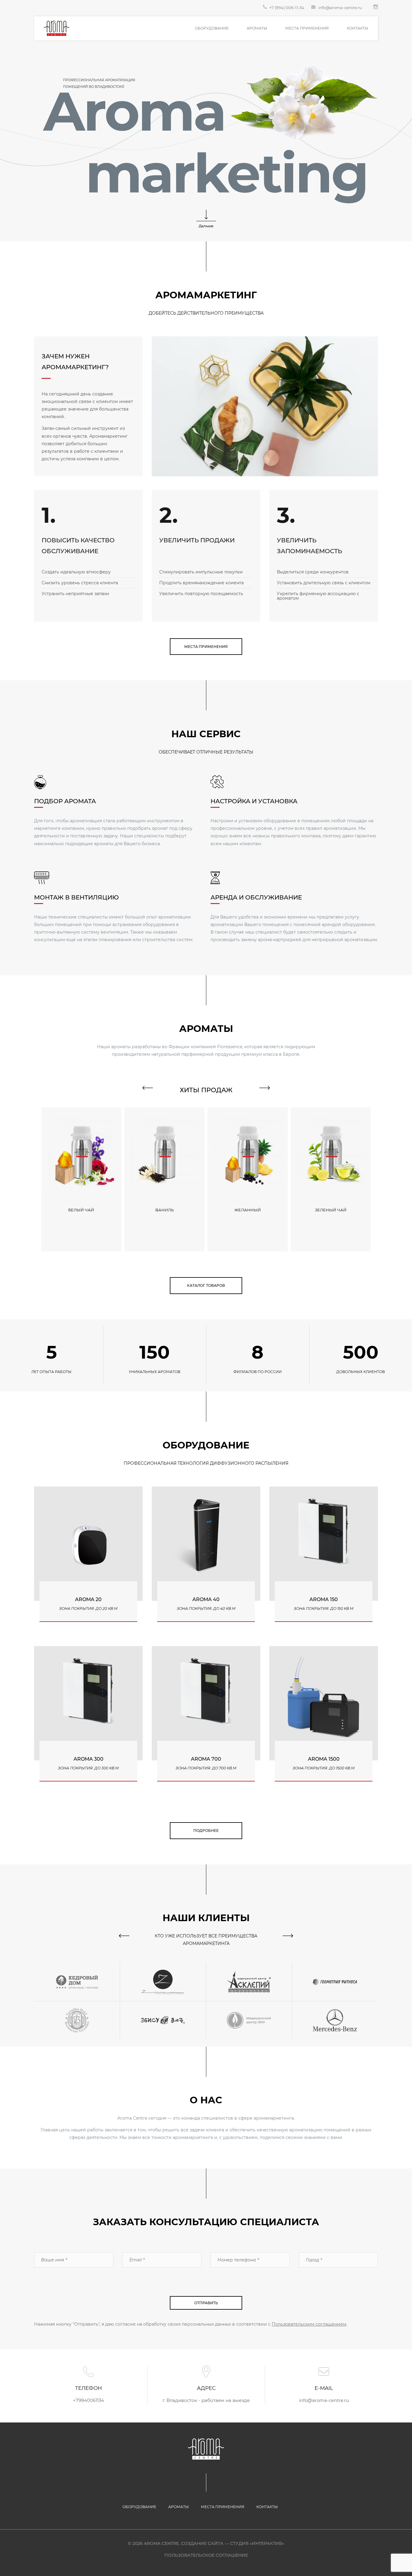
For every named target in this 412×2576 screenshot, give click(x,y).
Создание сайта (202, 2543)
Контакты (358, 28)
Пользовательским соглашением (309, 2324)
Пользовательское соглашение (206, 2555)
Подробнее (206, 1830)
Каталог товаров (206, 1285)
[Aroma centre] (57, 28)
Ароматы (257, 28)
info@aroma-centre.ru (340, 8)
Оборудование (212, 28)
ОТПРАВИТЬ (206, 2303)
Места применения (307, 28)
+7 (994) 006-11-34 (287, 8)
